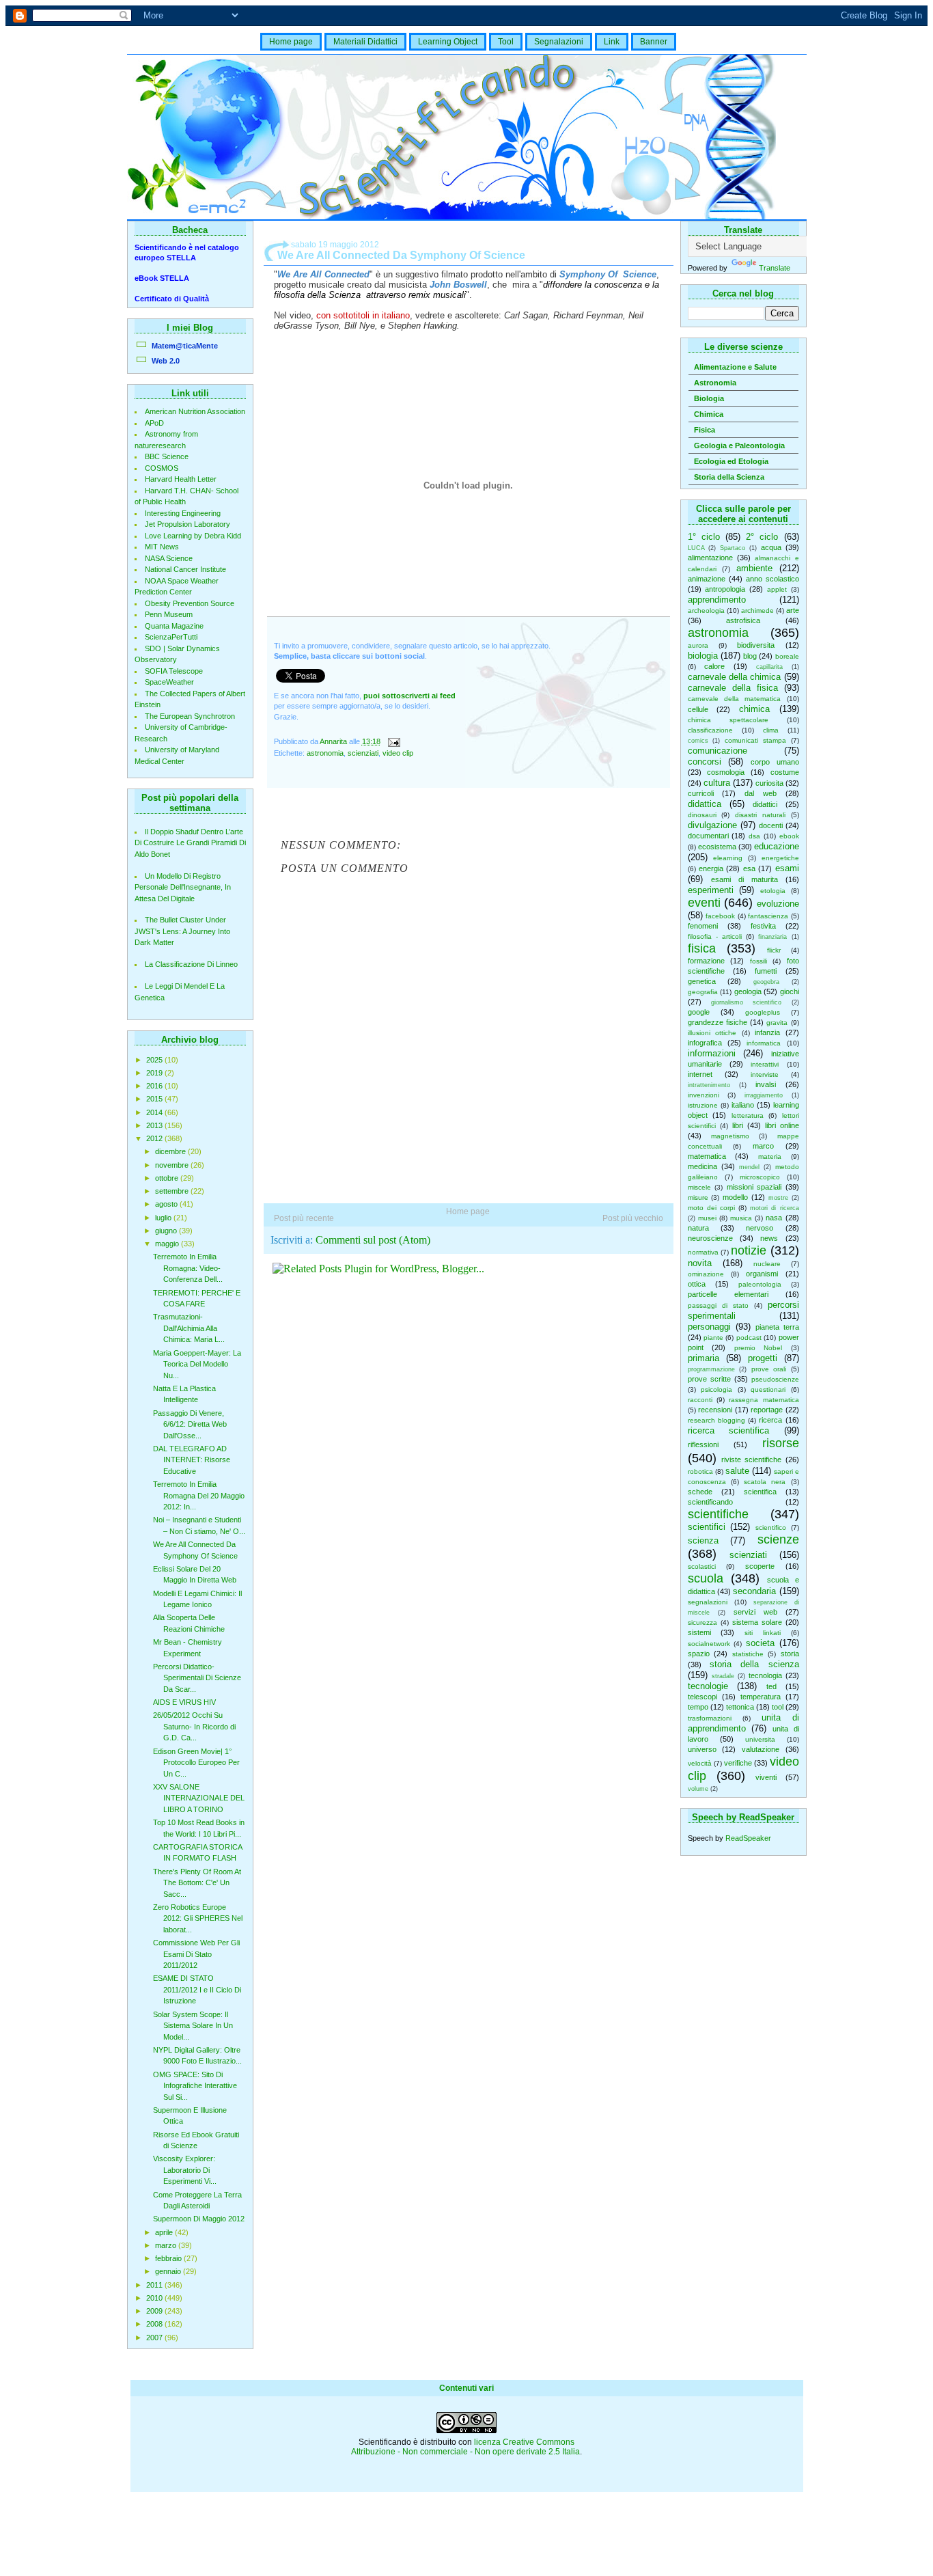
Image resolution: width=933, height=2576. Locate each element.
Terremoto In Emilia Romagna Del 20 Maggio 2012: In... (199, 1495)
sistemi (699, 1632)
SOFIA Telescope (174, 671)
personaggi (709, 1327)
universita (760, 1739)
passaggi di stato (718, 1305)
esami (787, 868)
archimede (757, 611)
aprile (165, 2232)
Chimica (709, 414)
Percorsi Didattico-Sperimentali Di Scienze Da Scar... (197, 1678)
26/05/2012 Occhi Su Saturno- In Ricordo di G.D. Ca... (194, 1726)
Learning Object (448, 42)
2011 (155, 2285)
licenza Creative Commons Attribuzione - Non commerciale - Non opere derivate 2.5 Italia (465, 2447)
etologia (773, 891)
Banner (654, 42)
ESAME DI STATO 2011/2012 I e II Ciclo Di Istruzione (197, 1989)
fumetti (766, 971)
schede (700, 1492)
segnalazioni (708, 1602)
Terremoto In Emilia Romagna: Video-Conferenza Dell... (188, 1268)
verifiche (738, 1763)
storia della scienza (754, 1664)
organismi (762, 1274)
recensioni (715, 1410)
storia (790, 1654)
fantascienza (768, 916)
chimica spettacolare (728, 720)
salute (737, 1471)
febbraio (169, 2258)
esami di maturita (744, 879)
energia (711, 868)
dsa (754, 836)
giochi (790, 991)
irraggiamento (764, 1095)
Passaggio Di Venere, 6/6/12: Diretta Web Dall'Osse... (190, 1424)
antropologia (725, 589)
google (699, 1012)
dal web (761, 793)
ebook (789, 836)
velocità (700, 1763)
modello (735, 1197)
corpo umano (775, 762)
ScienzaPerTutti (171, 637)
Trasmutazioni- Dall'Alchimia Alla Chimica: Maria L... (189, 1328)
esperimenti (711, 890)
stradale (723, 1676)
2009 (155, 2311)
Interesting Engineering (183, 513)
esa (749, 868)
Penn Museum (169, 614)
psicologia (716, 1389)
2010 (155, 2298)
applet (777, 589)
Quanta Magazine (174, 626)
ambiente (754, 568)
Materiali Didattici (365, 42)
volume (698, 1789)
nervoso (760, 1228)
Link (612, 42)
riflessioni (703, 1444)
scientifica (760, 1492)
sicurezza (702, 1622)
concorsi (705, 762)
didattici (765, 804)
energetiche (780, 858)
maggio (168, 1244)
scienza (703, 1540)
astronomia (718, 633)
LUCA (696, 548)
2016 (155, 1086)
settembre (173, 1191)
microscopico (760, 1177)
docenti (771, 825)
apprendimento (717, 600)
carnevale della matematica (735, 699)
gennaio (169, 2271)
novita (700, 1263)
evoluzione (778, 904)
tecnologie (708, 1686)
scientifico (771, 1527)
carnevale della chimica (735, 677)
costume (785, 772)
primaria (704, 1358)
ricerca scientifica (729, 1430)
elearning (728, 858)
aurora (698, 645)
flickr (774, 950)
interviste (765, 1074)
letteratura (748, 1115)
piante (713, 1338)
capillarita (769, 667)
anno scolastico (772, 579)
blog (750, 656)
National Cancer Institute (185, 569)
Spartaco (733, 548)
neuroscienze (710, 1238)
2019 (155, 1073)
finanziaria (772, 937)
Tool (506, 42)
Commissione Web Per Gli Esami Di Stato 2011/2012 (196, 1954)
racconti (700, 1400)
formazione (706, 961)
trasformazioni (710, 1718)
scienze (778, 1539)
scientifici (707, 1527)
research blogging (716, 1420)
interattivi (765, 1064)
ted (771, 1686)
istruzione (703, 1105)
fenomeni (703, 926)
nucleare (767, 1264)
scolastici (702, 1566)
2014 (155, 1112)
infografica (705, 1043)
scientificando (710, 1502)
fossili (758, 961)
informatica (764, 1043)
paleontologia (760, 1284)
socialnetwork (709, 1644)
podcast (749, 1338)
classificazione (710, 730)
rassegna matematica (764, 1400)
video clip (398, 753)
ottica (697, 1284)
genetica (702, 981)
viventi (766, 1777)
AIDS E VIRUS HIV (184, 1702)
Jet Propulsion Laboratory (187, 524)
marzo (167, 2245)
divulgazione (712, 825)
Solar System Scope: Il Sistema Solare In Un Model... (193, 2026)
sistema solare (757, 1622)
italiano (743, 1105)
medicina (702, 1166)
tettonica (740, 1707)
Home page (291, 42)
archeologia (706, 611)
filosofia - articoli (715, 936)
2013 (155, 1125)
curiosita (769, 783)
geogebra (766, 982)
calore (714, 666)
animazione (707, 579)
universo (702, 1749)
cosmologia (726, 772)
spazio (699, 1654)
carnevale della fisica (733, 688)
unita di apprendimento (743, 1723)
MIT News (162, 547)
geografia (703, 992)
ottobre (168, 1178)
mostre (778, 1198)
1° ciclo (704, 537)
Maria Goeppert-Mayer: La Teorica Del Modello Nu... (197, 1364)
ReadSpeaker (748, 1838)
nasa (774, 1218)
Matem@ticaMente (185, 346)
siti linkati (763, 1633)
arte (793, 610)
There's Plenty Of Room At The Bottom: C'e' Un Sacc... (197, 1883)
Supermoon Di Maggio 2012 (199, 2219)
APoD (154, 423)
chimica (754, 709)
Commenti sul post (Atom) (373, 1240)
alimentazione (710, 558)
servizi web (755, 1612)
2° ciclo (762, 537)
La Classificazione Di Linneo (191, 964)
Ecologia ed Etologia (731, 461)
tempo (698, 1707)
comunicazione (718, 751)
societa (760, 1643)
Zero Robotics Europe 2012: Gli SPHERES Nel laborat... (198, 1918)
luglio (164, 1218)
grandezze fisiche (718, 1022)
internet (700, 1074)
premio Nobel (758, 1348)
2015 (155, 1099)
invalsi (766, 1084)
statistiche (748, 1654)
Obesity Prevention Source (190, 603)
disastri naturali (760, 815)
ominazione (706, 1274)
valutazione (761, 1749)
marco (763, 1146)
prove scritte (709, 1379)
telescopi (702, 1697)
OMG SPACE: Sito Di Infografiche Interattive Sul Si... (195, 2086)
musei (707, 1218)
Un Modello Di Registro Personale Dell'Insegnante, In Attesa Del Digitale (183, 887)
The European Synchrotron (190, 716)
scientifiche (718, 1514)
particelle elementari (728, 1294)
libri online (782, 1125)
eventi (704, 903)
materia (770, 1156)
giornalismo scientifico (746, 1002)
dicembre (171, 1151)
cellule (698, 709)
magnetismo (730, 1136)
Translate (775, 268)
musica (741, 1218)
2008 (155, 2324)
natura (698, 1228)
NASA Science (169, 558)
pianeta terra (777, 1327)
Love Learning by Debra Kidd (193, 536)
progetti (763, 1358)
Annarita (334, 741)
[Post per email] (394, 741)
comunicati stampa (755, 740)
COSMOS (162, 468)
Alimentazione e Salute (735, 367)
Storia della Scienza (729, 477)
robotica (700, 1471)
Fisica (705, 430)
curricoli (701, 793)
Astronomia (715, 383)
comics (698, 741)
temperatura (761, 1697)
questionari (768, 1389)
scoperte (760, 1566)
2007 (155, 2338)
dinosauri (702, 815)
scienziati (748, 1555)
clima (771, 730)
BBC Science (167, 456)
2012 (155, 1138)
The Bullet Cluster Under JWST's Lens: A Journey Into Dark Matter (182, 931)
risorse (781, 1443)
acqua (771, 547)
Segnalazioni (559, 42)
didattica (705, 804)
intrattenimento (709, 1085)
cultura (717, 783)
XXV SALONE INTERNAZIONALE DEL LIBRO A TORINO (199, 1798)
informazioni (712, 1053)
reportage (767, 1410)
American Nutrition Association (195, 411)
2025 (155, 1060)
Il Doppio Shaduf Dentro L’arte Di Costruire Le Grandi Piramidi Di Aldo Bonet (190, 843)
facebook (720, 916)
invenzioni (704, 1095)
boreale (787, 656)
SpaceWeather (169, 682)
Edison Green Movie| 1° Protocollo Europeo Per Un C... (196, 1763)
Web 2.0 (166, 361)
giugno (167, 1231)
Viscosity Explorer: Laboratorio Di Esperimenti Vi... (185, 2170)
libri (738, 1125)
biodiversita (756, 645)
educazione (777, 846)
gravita (777, 1023)
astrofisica (743, 620)
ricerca (770, 1420)
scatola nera (765, 1482)
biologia (703, 656)
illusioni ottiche (712, 1033)
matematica (707, 1156)
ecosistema (717, 847)
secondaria (754, 1591)
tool (778, 1707)
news (769, 1238)
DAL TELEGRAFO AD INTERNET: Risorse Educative (192, 1460)
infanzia (767, 1032)
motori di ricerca (774, 1208)
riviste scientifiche (751, 1460)
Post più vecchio (633, 1218)
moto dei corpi (711, 1208)
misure (698, 1197)
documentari (708, 836)
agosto (167, 1204)
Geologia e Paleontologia (739, 446)
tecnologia (765, 1675)
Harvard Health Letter (181, 479)
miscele (699, 1187)
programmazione (711, 1369)
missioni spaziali (754, 1187)
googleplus (763, 1012)
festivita (763, 926)
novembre (173, 1165)
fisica (702, 948)
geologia (748, 991)
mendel (749, 1167)
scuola (706, 1578)
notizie (749, 1250)
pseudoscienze (775, 1379)
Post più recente (304, 1218)
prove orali (769, 1369)
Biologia (709, 398)
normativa (703, 1252)
